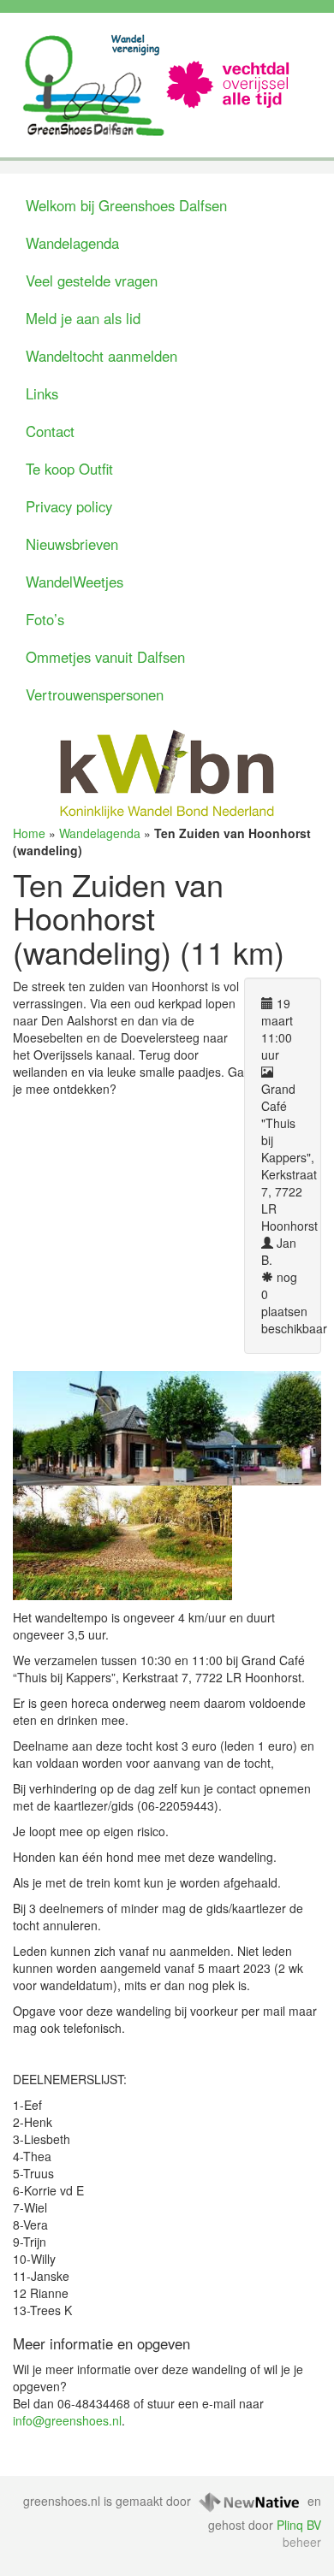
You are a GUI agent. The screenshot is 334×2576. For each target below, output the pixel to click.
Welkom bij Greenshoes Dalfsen (126, 205)
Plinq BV (299, 2525)
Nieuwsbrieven (72, 544)
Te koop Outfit (69, 469)
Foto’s (45, 619)
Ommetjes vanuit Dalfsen (105, 657)
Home (29, 833)
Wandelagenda (72, 243)
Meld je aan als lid (83, 318)
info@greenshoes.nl (67, 2420)
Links (42, 393)
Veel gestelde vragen (92, 281)
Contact (50, 431)
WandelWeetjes (75, 582)
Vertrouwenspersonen (95, 694)
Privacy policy (69, 506)
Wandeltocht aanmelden (101, 356)
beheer (302, 2542)
